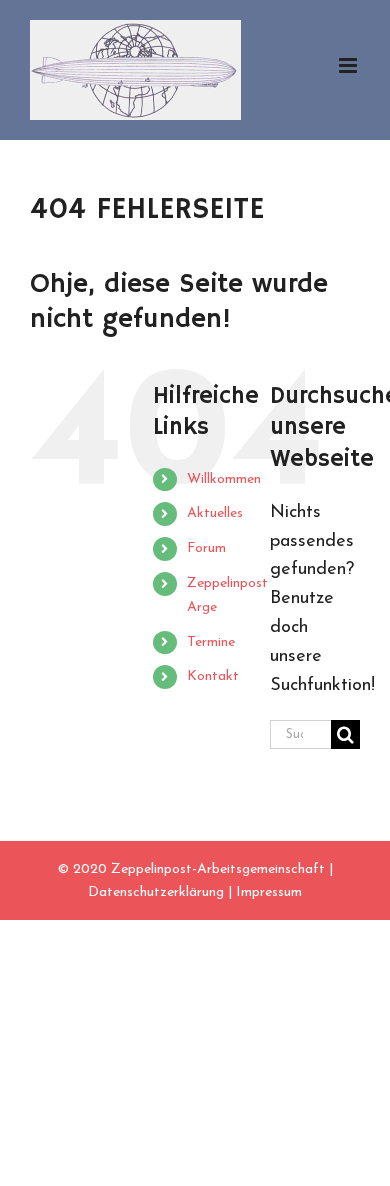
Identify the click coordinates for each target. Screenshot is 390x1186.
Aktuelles (215, 513)
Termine (211, 642)
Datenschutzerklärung (156, 892)
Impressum (269, 892)
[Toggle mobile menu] (349, 65)
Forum (206, 548)
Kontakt (213, 676)
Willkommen (224, 479)
